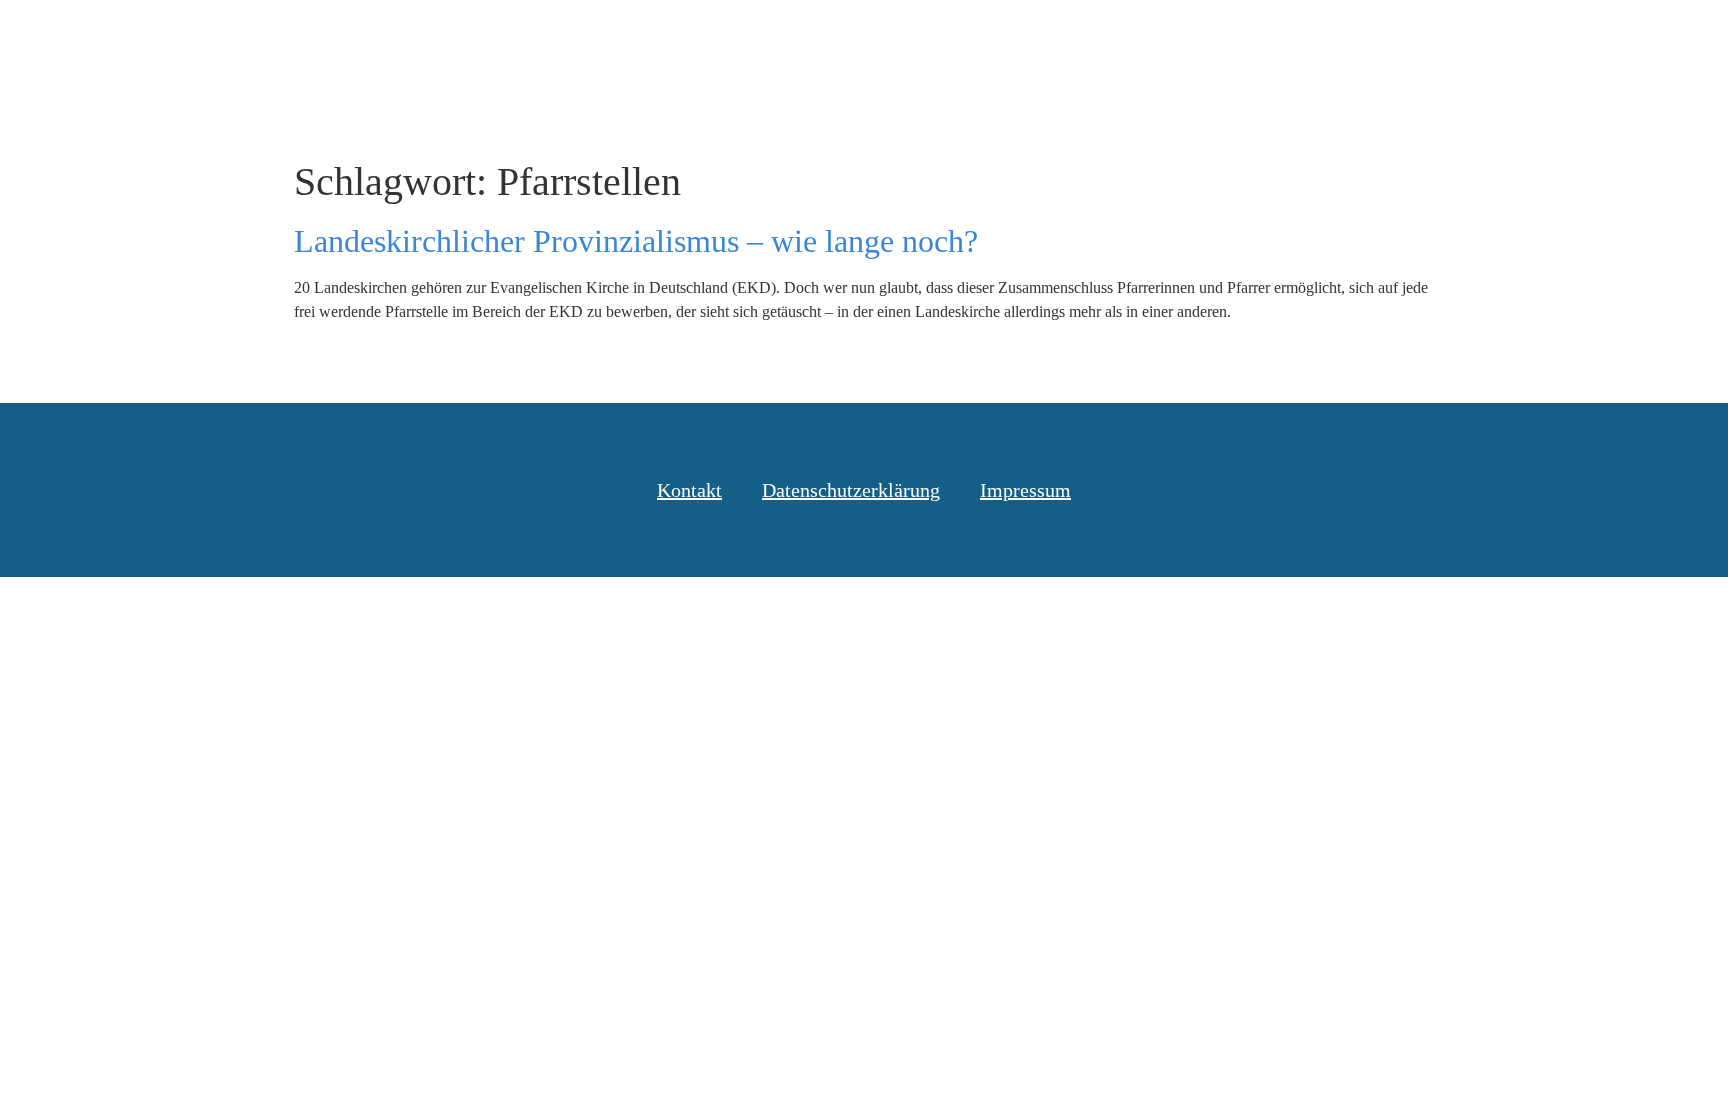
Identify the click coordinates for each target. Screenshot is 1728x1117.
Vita (1413, 39)
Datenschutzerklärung (851, 490)
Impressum (1025, 490)
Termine (1322, 39)
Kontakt (1502, 39)
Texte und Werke (1179, 39)
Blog (1051, 39)
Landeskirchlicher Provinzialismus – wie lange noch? (636, 241)
